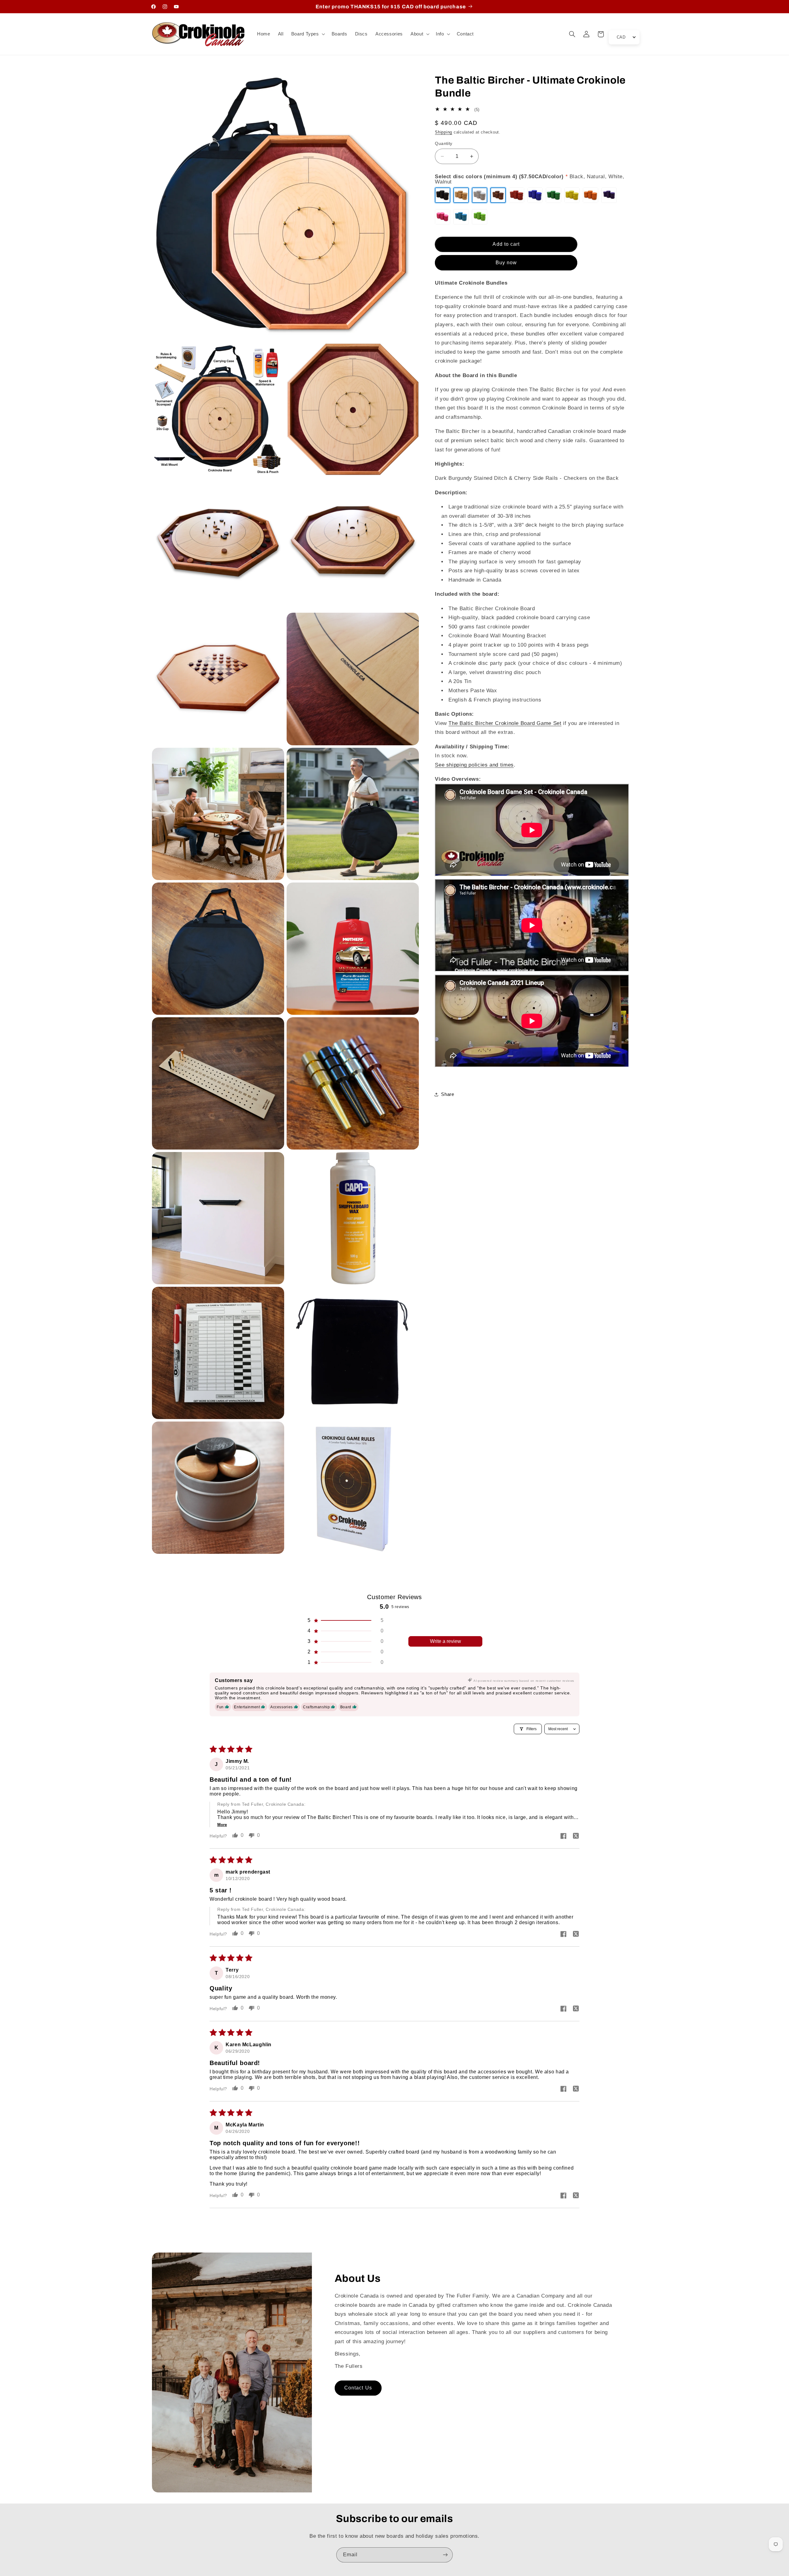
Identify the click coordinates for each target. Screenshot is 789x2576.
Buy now (506, 263)
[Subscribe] (445, 2555)
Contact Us (358, 2388)
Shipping (444, 132)
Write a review (446, 1641)
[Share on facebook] (563, 1837)
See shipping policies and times (474, 765)
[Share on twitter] (576, 1837)
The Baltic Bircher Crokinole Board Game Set (505, 723)
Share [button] (448, 1094)
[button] (307, 34)
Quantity (444, 144)
